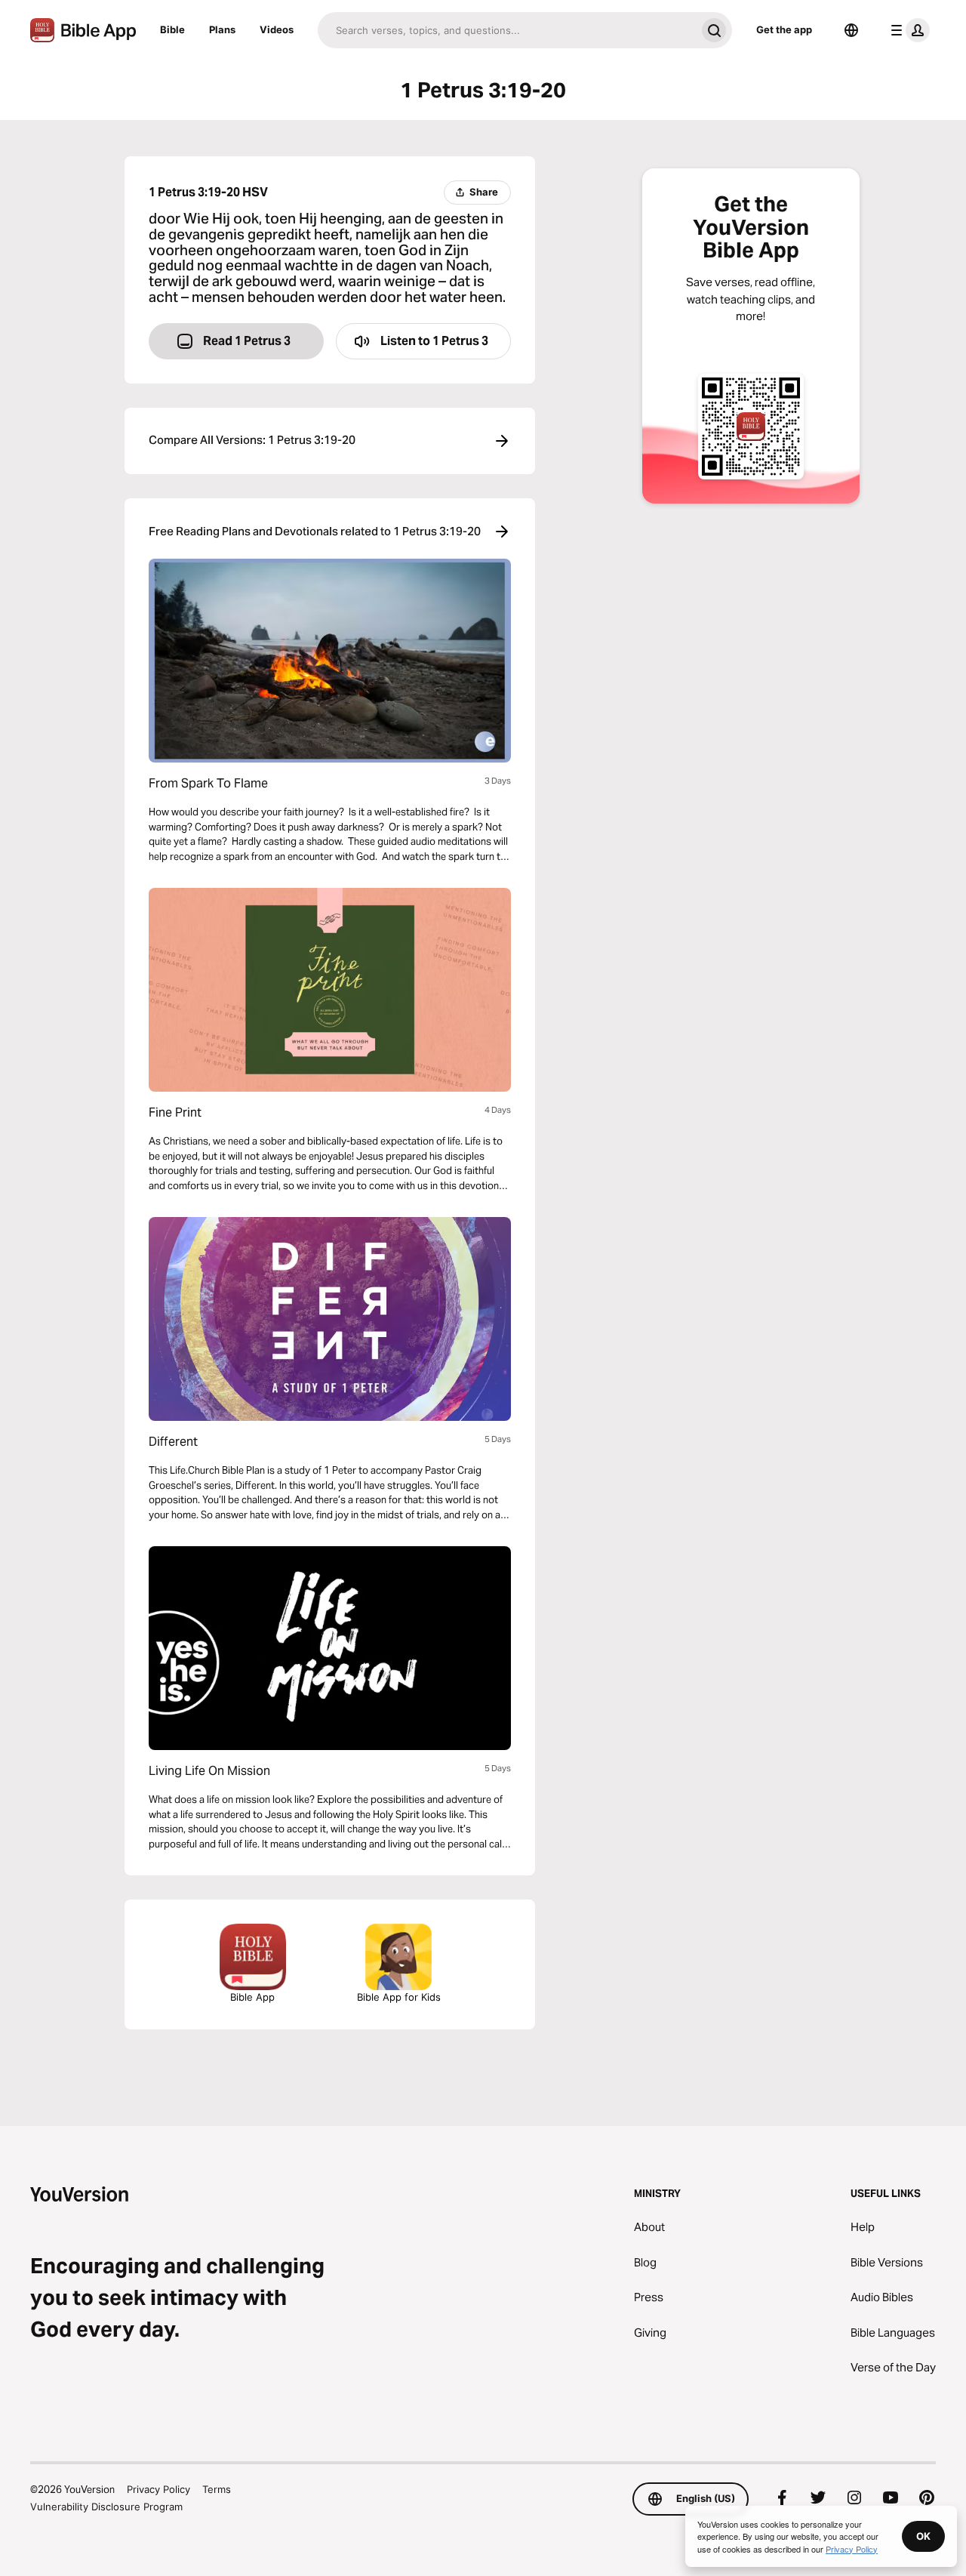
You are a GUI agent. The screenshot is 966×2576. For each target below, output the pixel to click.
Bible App (252, 1997)
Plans (222, 29)
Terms (217, 2489)
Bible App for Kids (399, 1997)
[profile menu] (907, 30)
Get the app (784, 29)
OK (923, 2536)
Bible (172, 29)
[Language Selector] (851, 30)
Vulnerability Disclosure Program (106, 2507)
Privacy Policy (158, 2489)
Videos (277, 29)
